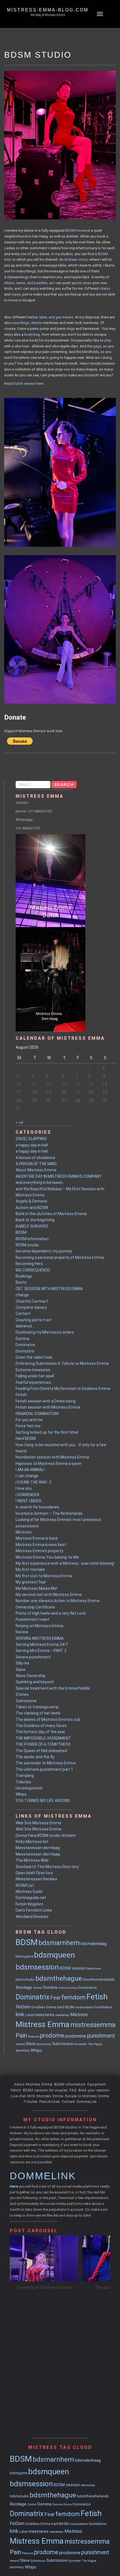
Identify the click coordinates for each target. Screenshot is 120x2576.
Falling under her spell (35, 1376)
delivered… (25, 1326)
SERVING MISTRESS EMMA (40, 1638)
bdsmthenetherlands (99, 1979)
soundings (21, 323)
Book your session (94, 2090)
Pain (21, 2036)
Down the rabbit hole (34, 1357)
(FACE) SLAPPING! (31, 1139)
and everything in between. (40, 1182)
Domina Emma (68, 1988)
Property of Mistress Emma (44, 2287)
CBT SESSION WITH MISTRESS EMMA (49, 1289)
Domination (88, 1988)
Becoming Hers (29, 1264)
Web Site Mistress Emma (38, 1823)
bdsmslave (94, 1969)
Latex (29, 2015)
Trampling (25, 1776)
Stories (22, 1694)
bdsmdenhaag (94, 1944)
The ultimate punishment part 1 (44, 1769)
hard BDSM (66, 2007)
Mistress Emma (43, 2024)
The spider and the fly (35, 1757)
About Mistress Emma (36, 1170)
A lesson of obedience (35, 1158)
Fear (55, 1998)
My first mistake (30, 1569)
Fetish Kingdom (29, 1904)
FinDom (23, 2007)
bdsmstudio (25, 1979)
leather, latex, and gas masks (50, 317)
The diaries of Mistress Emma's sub (48, 1719)
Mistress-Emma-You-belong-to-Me (47, 1557)
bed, (8, 259)
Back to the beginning (35, 1220)
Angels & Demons (31, 1201)
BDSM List (25, 1885)
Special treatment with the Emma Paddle (53, 1688)
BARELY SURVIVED (32, 1226)
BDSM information (32, 1239)
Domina (22, 1339)
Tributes (23, 1782)
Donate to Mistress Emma (87, 2096)
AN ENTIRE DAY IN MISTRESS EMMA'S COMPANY (59, 1176)
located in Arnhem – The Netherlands (49, 1513)
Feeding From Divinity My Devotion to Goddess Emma (63, 1389)
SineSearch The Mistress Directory (47, 1867)
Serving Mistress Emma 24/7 (42, 1644)
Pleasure (33, 2037)
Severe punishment (33, 1657)
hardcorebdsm (85, 2007)
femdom (74, 1997)
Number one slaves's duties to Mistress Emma (57, 1601)
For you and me (29, 1420)
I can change (27, 1476)
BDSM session (73, 1968)
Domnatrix (25, 1351)
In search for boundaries (37, 1507)
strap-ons (62, 369)
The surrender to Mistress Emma (46, 1763)
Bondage (24, 1987)
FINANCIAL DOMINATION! (37, 1414)
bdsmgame (24, 1956)
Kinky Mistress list (32, 1842)
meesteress (62, 2015)
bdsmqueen (54, 1955)
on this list (50, 2215)
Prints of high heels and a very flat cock (51, 1613)
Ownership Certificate (35, 1607)
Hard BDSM (26, 1438)
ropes (16, 294)
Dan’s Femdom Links (34, 1910)
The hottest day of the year (40, 1732)
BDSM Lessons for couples (45, 2090)
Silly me (22, 1663)
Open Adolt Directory (34, 1873)
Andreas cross (76, 259)
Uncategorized (29, 1788)
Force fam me (28, 1426)
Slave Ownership (31, 1676)
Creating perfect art (34, 1320)
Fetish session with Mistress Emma (48, 1407)
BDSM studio (27, 1245)
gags (97, 346)
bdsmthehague (59, 1978)
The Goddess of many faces (41, 1726)
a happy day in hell (32, 1145)
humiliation (104, 2007)
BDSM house (76, 230)
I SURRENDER (27, 1495)
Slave (21, 1670)
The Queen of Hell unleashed (41, 1751)
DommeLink (87, 2102)
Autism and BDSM (32, 1208)
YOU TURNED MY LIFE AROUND (43, 1801)
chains (105, 288)
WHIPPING (23, 2051)
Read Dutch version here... (25, 384)
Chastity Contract (32, 1301)
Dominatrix (25, 1345)
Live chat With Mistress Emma (37, 2096)
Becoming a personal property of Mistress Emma (60, 1257)
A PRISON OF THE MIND (36, 1164)
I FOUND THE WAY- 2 (33, 1482)
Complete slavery (31, 1307)
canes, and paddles (32, 283)
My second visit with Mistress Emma (49, 1595)
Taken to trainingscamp (37, 1707)
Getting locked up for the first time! (47, 1432)
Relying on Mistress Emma (39, 1626)
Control (38, 1988)
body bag (32, 334)
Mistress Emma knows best (41, 1545)
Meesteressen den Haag (38, 1848)
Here (14, 2186)
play (108, 340)
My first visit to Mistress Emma (44, 1576)
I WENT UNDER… (30, 1501)
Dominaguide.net (31, 1898)
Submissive (26, 1701)
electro (37, 323)
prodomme (76, 2036)
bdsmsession (37, 1967)
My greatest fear (31, 1582)
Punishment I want (33, 1619)
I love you (24, 1488)
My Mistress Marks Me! (36, 1588)
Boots (21, 1282)
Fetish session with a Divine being (46, 1401)
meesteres (44, 2015)
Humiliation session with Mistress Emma (52, 1457)
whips (9, 283)
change (22, 1295)
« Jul (19, 1122)
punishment (101, 2036)
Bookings (24, 1276)
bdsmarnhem (59, 1943)
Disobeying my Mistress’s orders (45, 1332)
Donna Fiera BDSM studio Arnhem (46, 1835)
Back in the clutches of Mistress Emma (51, 1214)
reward (20, 2044)
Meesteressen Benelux (36, 1879)
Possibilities (50, 2102)
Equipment (97, 2084)
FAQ (73, 2090)
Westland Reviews (32, 1917)
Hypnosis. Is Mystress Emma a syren (49, 1464)
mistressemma (93, 2025)
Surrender (80, 2044)
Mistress (24, 1532)
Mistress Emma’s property (39, 1551)
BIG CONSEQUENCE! (33, 1270)
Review (22, 1632)
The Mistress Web (32, 1860)
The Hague (95, 2044)
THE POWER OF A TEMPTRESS (43, 1744)
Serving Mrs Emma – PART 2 (41, 1651)
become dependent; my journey (44, 1251)
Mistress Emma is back (37, 1538)
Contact (23, 1314)
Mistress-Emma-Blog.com (48, 10)
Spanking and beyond (35, 1682)
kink (20, 2014)
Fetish (21, 1395)
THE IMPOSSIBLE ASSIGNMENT (43, 1738)
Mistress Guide (29, 1892)
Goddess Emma (44, 2007)
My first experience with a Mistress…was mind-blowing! (65, 1563)
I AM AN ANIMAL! (30, 1470)
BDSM (103, 254)
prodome (52, 2036)
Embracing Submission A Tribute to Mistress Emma (62, 1363)
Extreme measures (33, 1370)
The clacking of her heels (38, 1713)
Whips (21, 1794)
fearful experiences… (34, 1382)
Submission (44, 2044)
